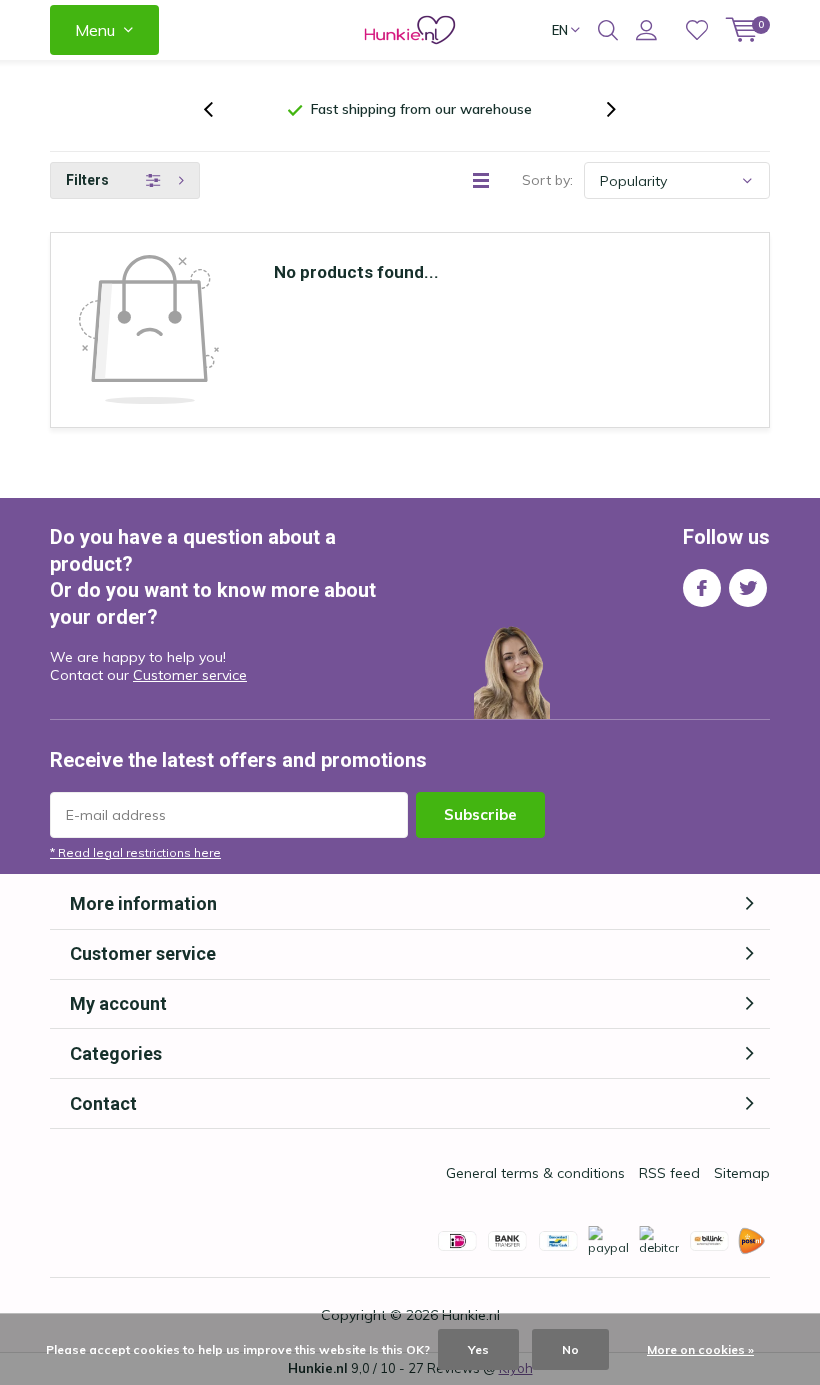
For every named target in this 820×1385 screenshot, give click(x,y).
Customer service (190, 675)
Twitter (748, 588)
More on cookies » (700, 1349)
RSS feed (669, 1173)
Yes (478, 1349)
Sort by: (547, 180)
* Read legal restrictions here (135, 852)
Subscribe (480, 814)
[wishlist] (697, 30)
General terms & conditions (535, 1173)
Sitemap (742, 1173)
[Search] (608, 30)
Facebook (702, 588)
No (570, 1349)
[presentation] (219, 109)
